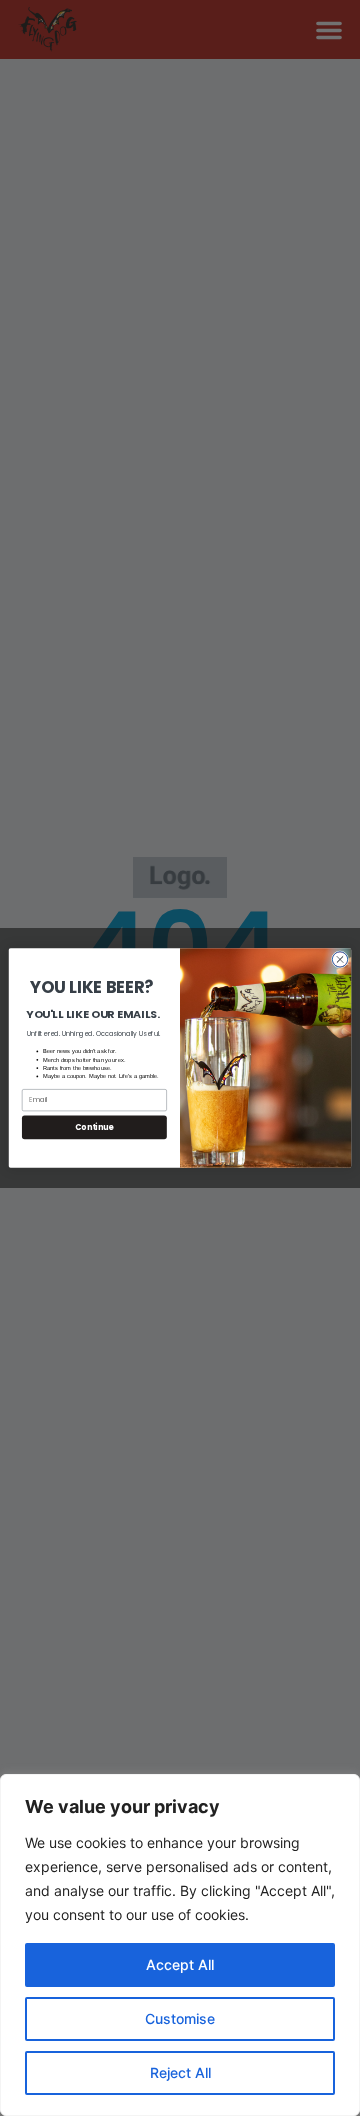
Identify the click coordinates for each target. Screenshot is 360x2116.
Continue (94, 1127)
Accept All (180, 1964)
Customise (180, 2018)
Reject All (180, 2072)
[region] (180, 1945)
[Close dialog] (339, 959)
